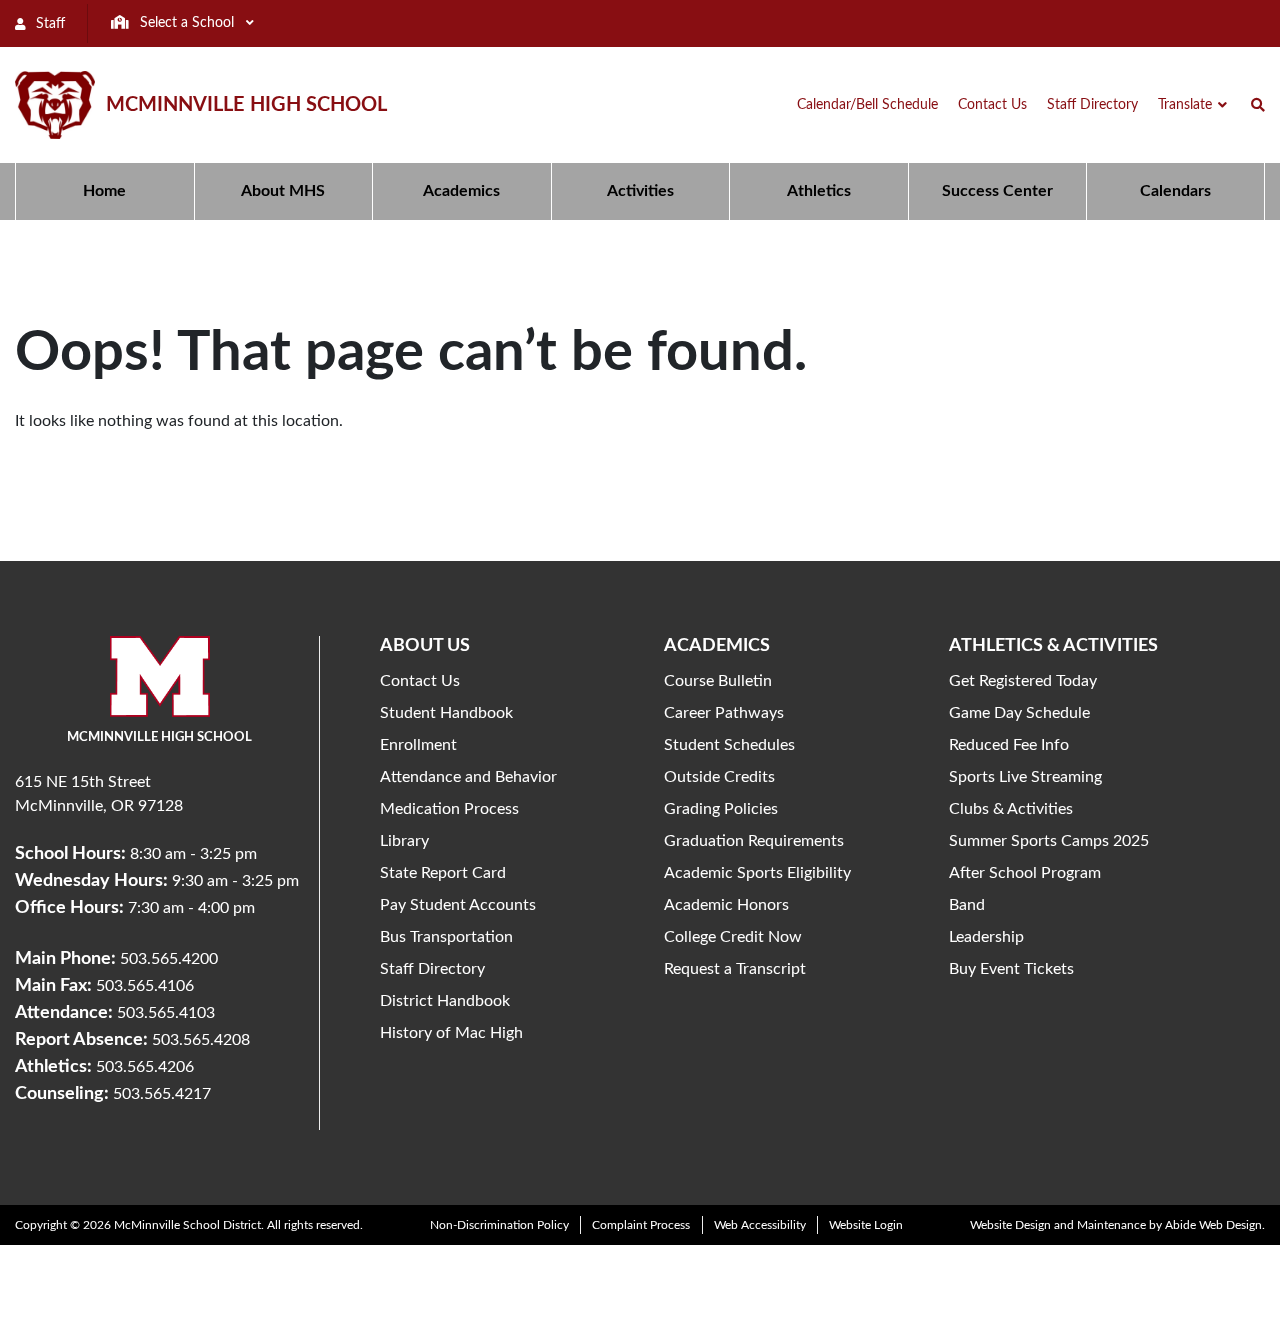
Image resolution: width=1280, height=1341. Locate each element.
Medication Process (449, 809)
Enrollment (418, 745)
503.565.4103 (166, 1013)
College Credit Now (733, 937)
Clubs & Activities (1011, 809)
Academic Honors (726, 905)
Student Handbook (446, 713)
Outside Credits (719, 777)
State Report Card (443, 873)
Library (404, 841)
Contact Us (420, 681)
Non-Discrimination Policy (499, 1225)
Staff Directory (432, 969)
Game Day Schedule (1019, 713)
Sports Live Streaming (1025, 777)
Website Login (866, 1225)
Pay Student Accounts (458, 905)
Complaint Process (641, 1225)
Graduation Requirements (754, 841)
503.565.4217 (162, 1094)
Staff (48, 24)
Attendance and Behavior (468, 777)
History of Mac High (451, 1033)
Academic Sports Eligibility (757, 873)
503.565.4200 (169, 959)
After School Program (1025, 873)
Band (967, 905)
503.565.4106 (145, 986)
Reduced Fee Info (1009, 745)
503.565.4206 (145, 1067)
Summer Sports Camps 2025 (1049, 841)
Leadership (986, 937)
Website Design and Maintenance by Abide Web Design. (1117, 1225)
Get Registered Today (1023, 681)
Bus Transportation (446, 937)
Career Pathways (724, 713)
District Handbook (445, 1001)
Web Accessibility (760, 1225)
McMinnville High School (246, 105)
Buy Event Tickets (1011, 969)
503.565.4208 (201, 1040)
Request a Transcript (735, 969)
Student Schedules (729, 745)
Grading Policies (721, 809)
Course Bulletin (718, 681)
